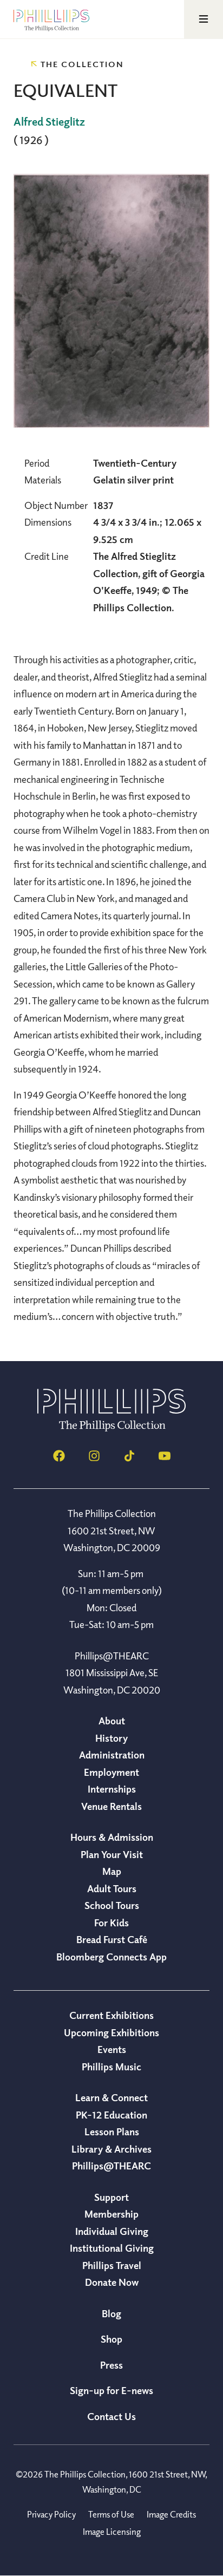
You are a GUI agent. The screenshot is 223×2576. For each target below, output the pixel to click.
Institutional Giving (112, 2248)
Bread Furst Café (112, 1939)
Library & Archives (111, 2149)
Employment (111, 1772)
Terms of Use (111, 2514)
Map (112, 1871)
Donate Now (112, 2282)
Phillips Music (111, 2067)
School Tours (112, 1905)
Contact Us (111, 2416)
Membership (111, 2214)
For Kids (111, 1923)
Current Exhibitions (111, 2015)
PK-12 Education (111, 2115)
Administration (112, 1755)
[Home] (111, 1428)
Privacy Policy (51, 2514)
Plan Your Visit (112, 1854)
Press (111, 2365)
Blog (111, 2313)
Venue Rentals (111, 1806)
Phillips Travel (112, 2265)
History (111, 1738)
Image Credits (171, 2514)
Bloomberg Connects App (111, 1957)
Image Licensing (112, 2532)
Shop (111, 2339)
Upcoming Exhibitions (111, 2032)
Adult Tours (112, 1888)
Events (112, 2049)
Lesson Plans (112, 2132)
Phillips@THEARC (111, 2166)
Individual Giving (112, 2231)
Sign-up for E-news (111, 2390)
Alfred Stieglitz (49, 122)
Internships (112, 1789)
